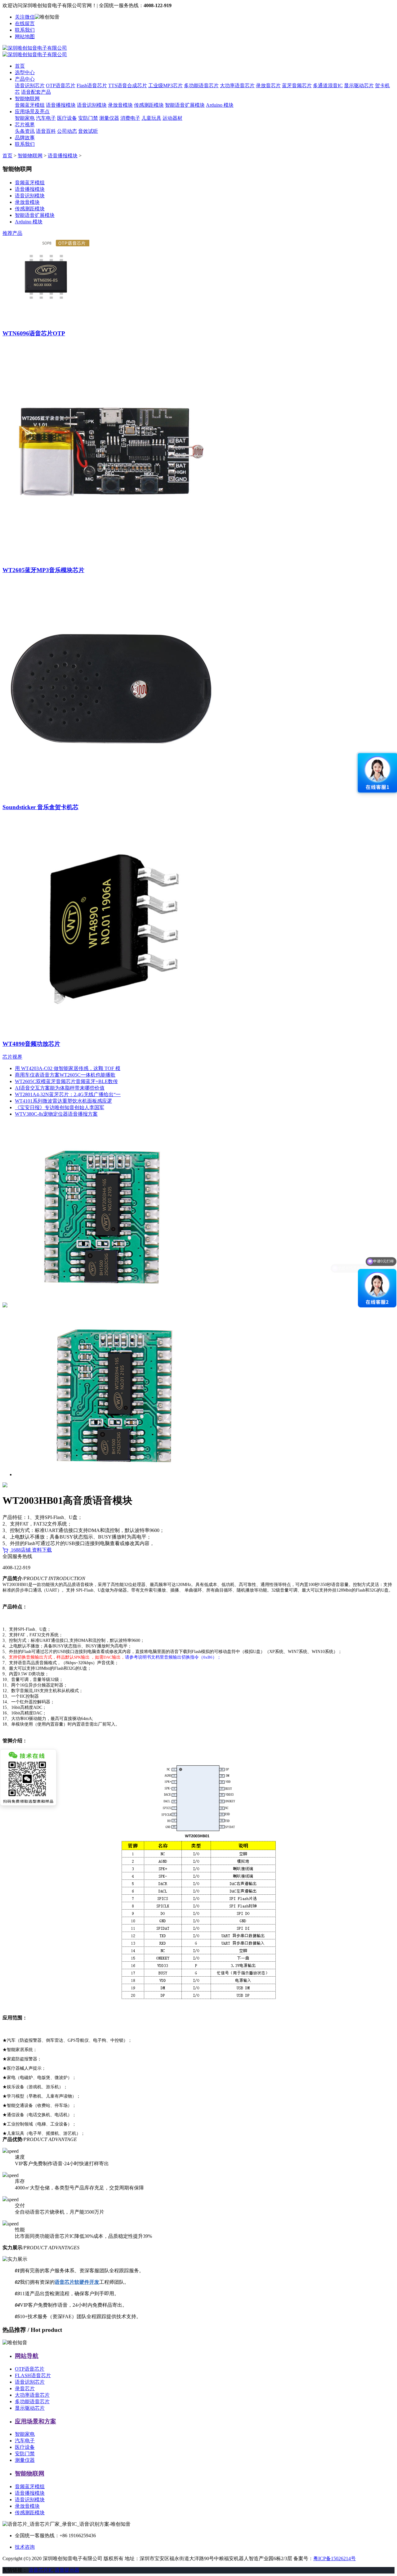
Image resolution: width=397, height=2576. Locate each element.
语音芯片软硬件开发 (77, 2282)
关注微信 (25, 17)
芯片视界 (25, 125)
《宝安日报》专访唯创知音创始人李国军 (60, 1107)
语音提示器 (67, 2570)
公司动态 (67, 131)
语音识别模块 (92, 105)
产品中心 (25, 79)
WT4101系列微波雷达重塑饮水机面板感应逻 (63, 1101)
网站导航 (27, 2356)
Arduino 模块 (220, 105)
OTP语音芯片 (61, 85)
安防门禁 (88, 118)
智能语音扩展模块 (185, 105)
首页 (20, 66)
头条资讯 (25, 131)
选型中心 (25, 72)
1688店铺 (21, 1550)
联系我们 (25, 30)
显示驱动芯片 (359, 85)
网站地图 (25, 36)
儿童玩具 (151, 118)
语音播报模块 (61, 105)
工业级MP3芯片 (165, 85)
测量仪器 (109, 118)
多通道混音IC (328, 85)
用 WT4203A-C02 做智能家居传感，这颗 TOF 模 (68, 1068)
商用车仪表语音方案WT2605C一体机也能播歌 (65, 1075)
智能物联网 (27, 99)
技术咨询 (25, 2547)
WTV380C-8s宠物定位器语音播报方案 (56, 1114)
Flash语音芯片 (92, 85)
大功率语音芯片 (237, 85)
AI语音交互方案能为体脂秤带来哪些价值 (60, 1088)
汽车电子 (46, 118)
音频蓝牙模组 (30, 105)
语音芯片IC (41, 2570)
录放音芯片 (268, 85)
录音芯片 (25, 2388)
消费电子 (130, 118)
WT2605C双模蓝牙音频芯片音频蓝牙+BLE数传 (66, 1081)
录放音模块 (120, 105)
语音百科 (46, 131)
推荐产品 (12, 233)
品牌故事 (25, 138)
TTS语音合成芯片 (128, 85)
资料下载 (42, 1550)
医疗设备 (67, 118)
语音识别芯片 (30, 85)
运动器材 (172, 118)
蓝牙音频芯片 (297, 85)
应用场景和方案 (36, 2421)
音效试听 (88, 131)
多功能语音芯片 (201, 85)
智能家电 (25, 118)
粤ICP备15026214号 (335, 2558)
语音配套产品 (36, 92)
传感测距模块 (149, 105)
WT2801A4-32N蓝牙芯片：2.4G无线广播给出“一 (68, 1094)
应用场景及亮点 (32, 112)
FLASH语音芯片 (33, 2375)
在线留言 (25, 23)
